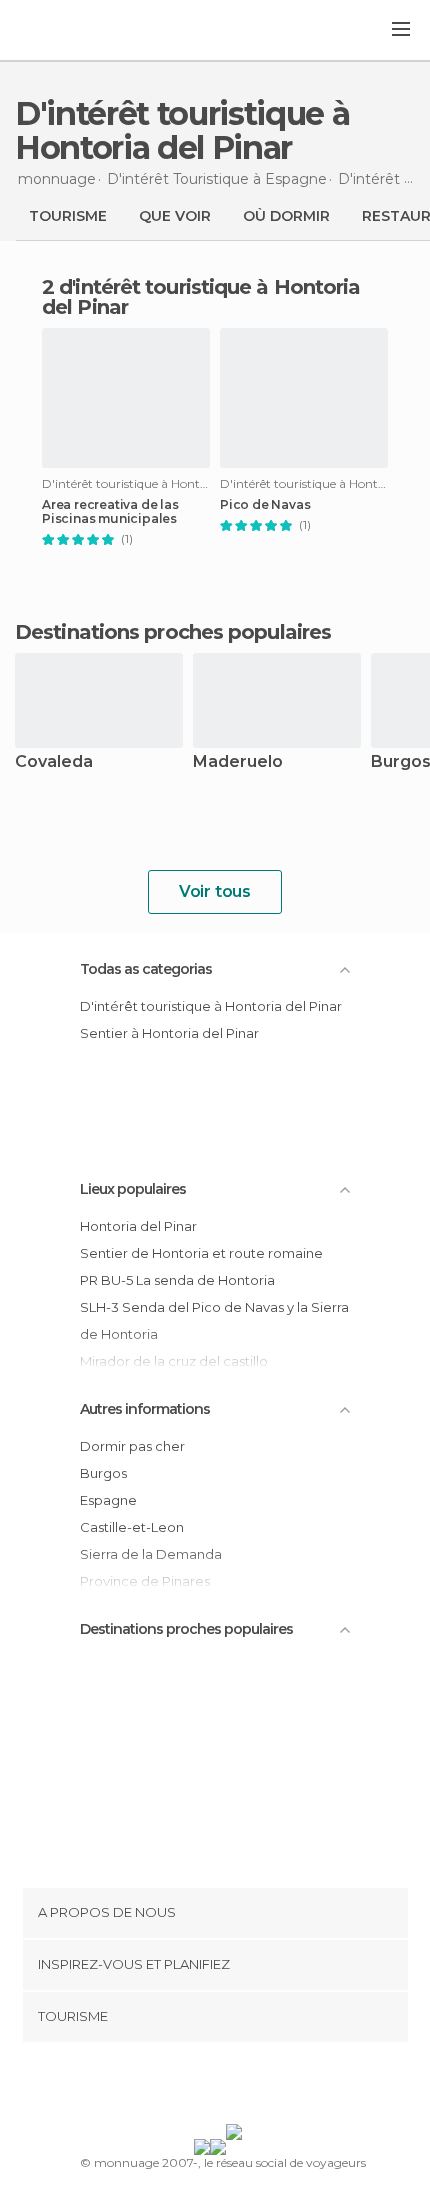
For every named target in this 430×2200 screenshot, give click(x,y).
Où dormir (286, 216)
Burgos (103, 1473)
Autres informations (145, 1409)
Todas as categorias (146, 969)
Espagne (108, 1500)
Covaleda (54, 762)
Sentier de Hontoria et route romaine (201, 1253)
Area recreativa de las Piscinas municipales (110, 512)
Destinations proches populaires (173, 632)
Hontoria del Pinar (138, 1226)
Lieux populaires (133, 1189)
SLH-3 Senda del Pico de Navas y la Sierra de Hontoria (214, 1320)
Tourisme (68, 216)
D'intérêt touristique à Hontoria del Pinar (211, 1006)
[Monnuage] (69, 31)
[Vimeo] (236, 2087)
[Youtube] (262, 2087)
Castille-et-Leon (132, 1527)
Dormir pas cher (132, 1446)
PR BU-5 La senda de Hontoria (177, 1280)
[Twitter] (210, 2087)
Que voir (175, 216)
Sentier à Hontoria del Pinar (169, 1033)
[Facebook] (184, 2087)
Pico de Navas (265, 505)
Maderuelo (238, 762)
